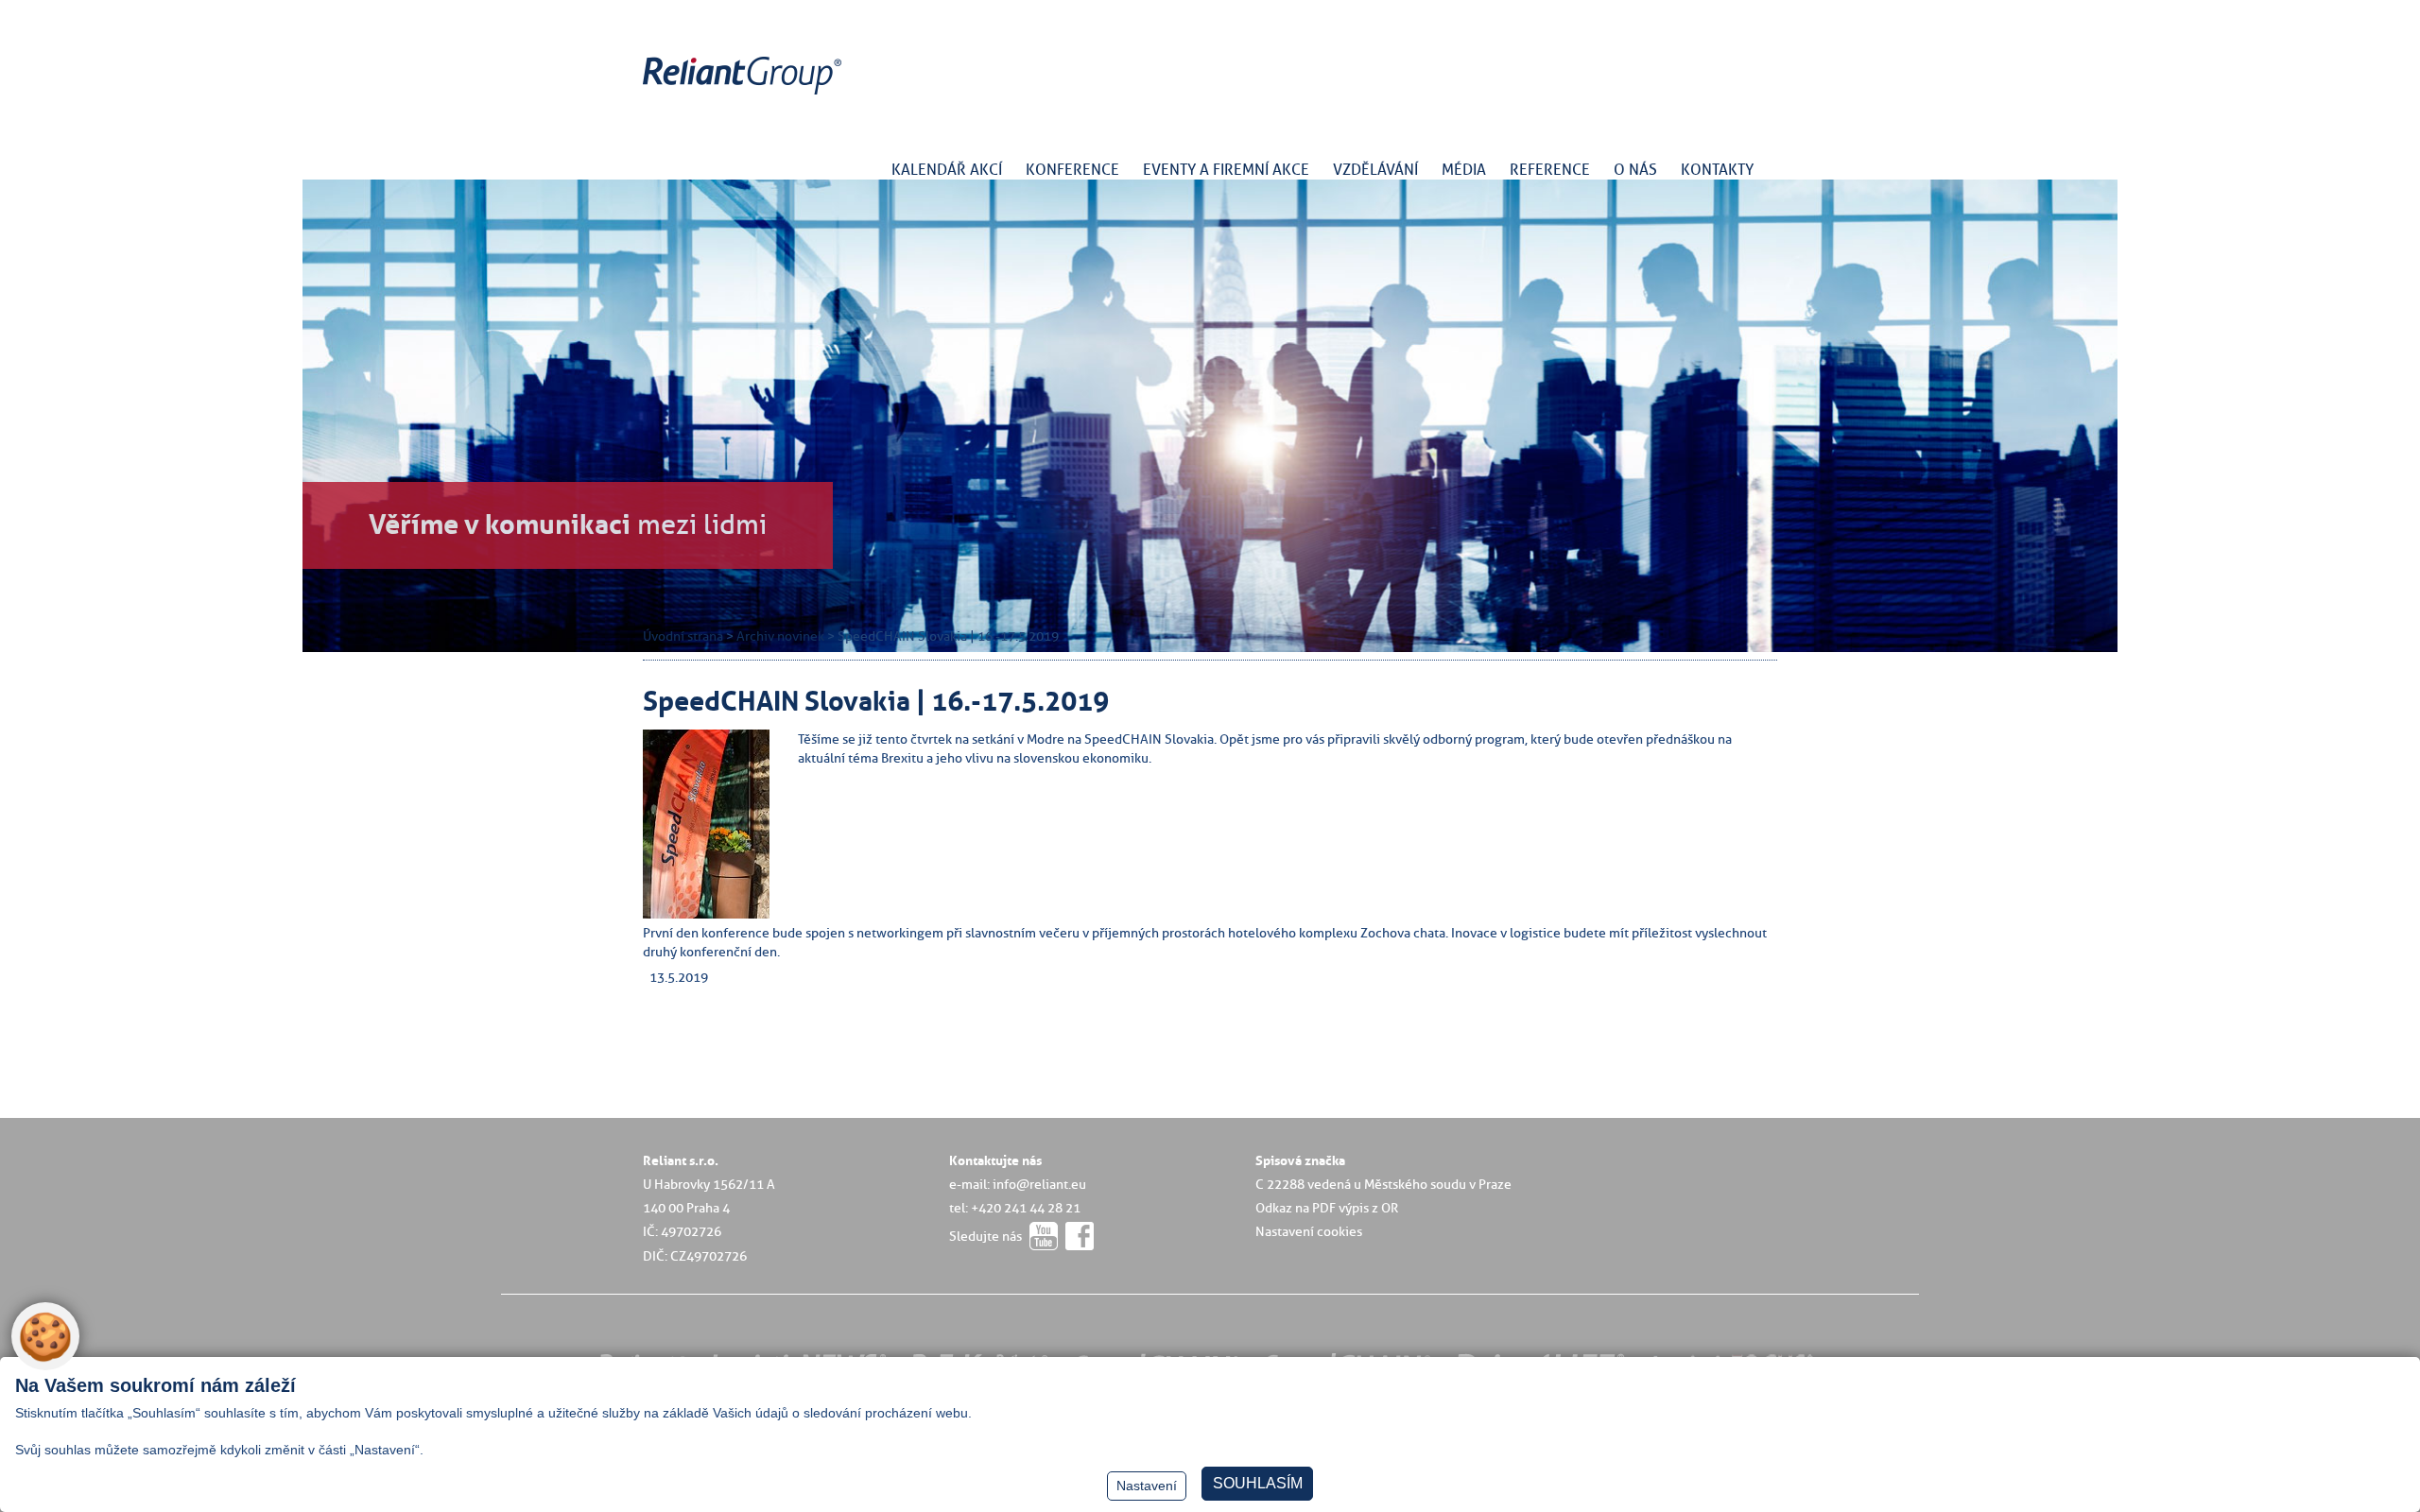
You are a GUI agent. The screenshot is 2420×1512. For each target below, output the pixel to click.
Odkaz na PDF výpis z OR (1327, 1208)
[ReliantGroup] (745, 95)
